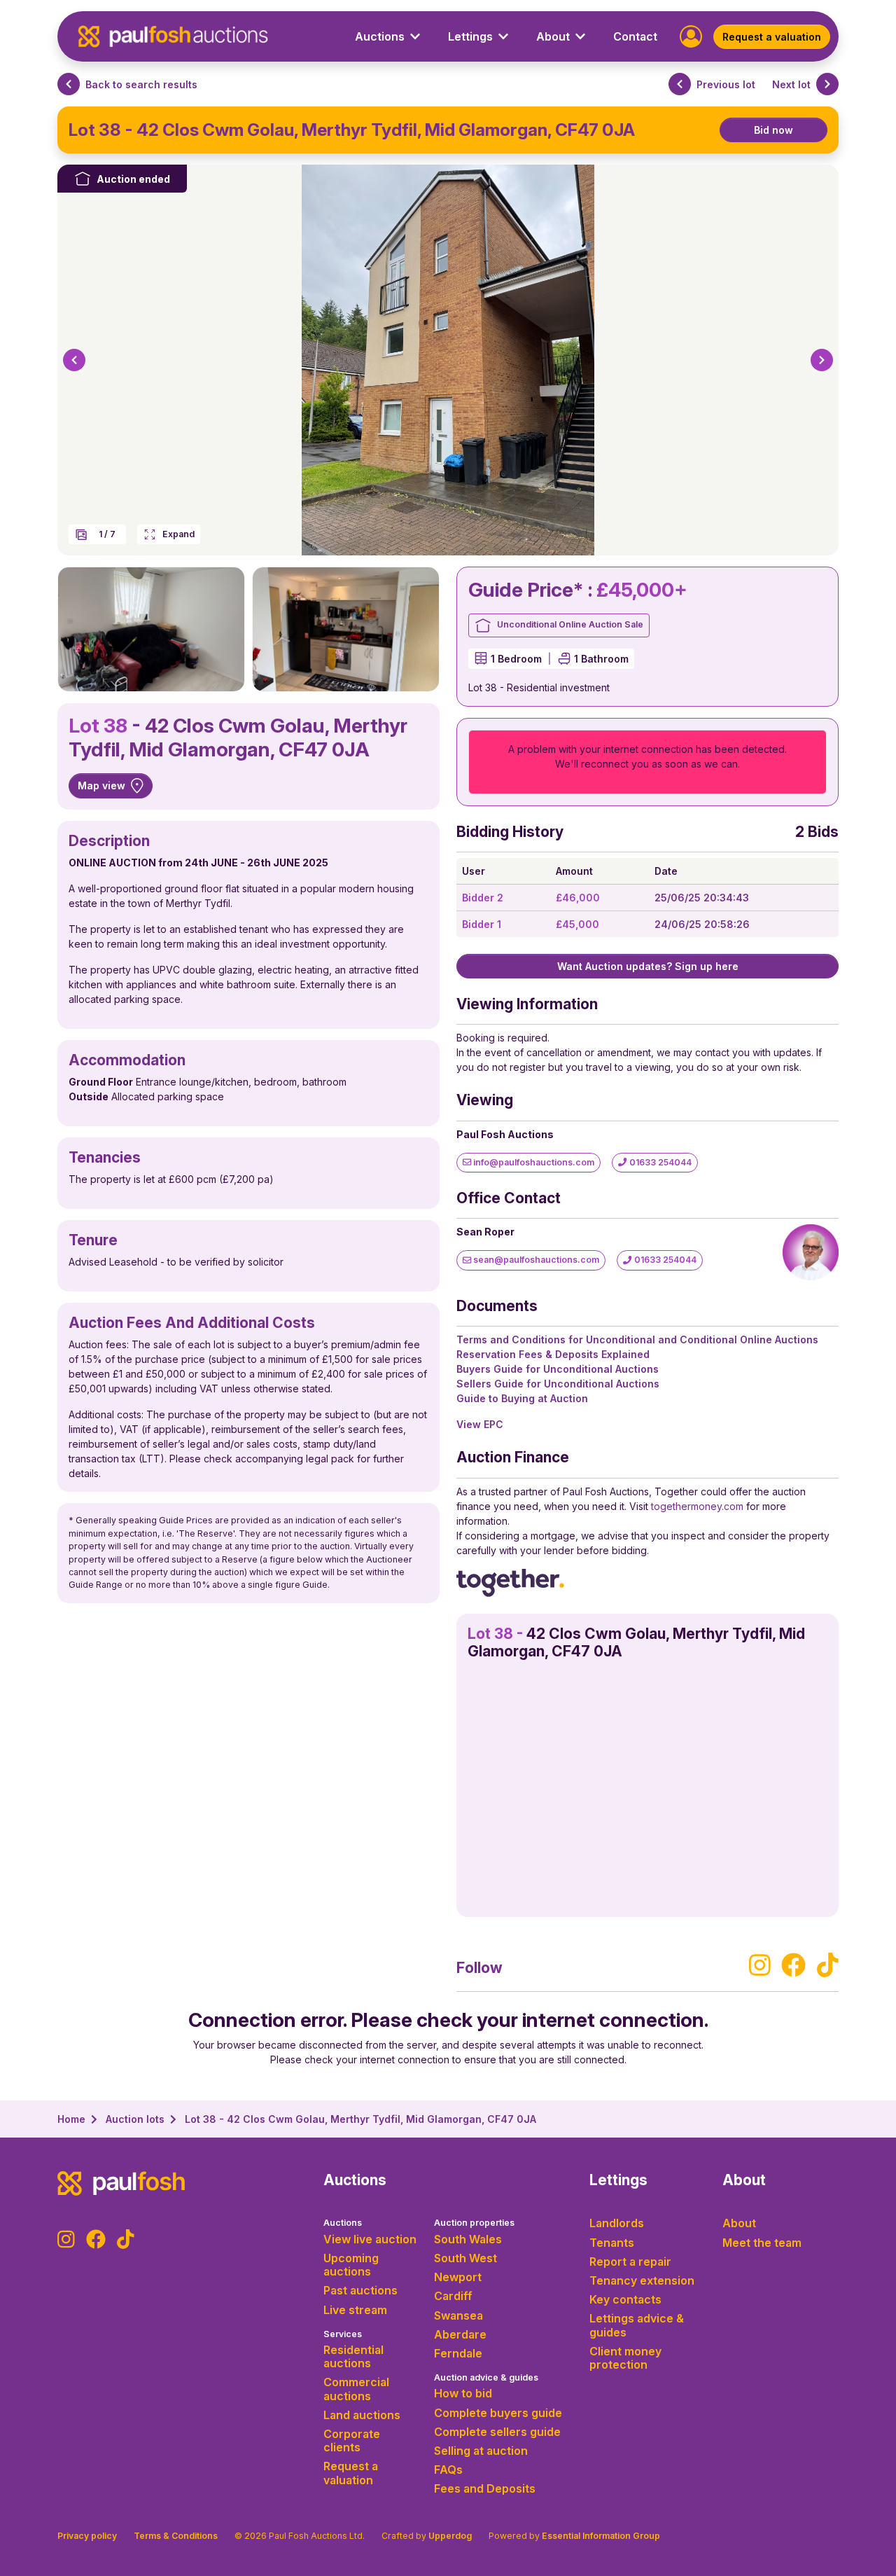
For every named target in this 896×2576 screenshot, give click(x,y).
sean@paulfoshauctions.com (535, 1260)
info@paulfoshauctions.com (533, 1162)
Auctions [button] (380, 36)
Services (343, 2334)
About (739, 2223)
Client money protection (625, 2358)
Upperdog (450, 2536)
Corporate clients (352, 2440)
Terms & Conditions (176, 2536)
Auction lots (135, 2119)
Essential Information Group (601, 2536)
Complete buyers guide (498, 2413)
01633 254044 (659, 1162)
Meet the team (762, 2243)
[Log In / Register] (691, 35)
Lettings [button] (470, 36)
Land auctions (362, 2415)
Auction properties (474, 2223)
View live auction (370, 2239)
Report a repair (630, 2262)
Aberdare (460, 2334)
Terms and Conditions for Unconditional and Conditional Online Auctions (637, 1339)
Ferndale (458, 2353)
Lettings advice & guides (637, 2325)
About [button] (553, 36)
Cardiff (453, 2296)
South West (465, 2258)
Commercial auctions (356, 2389)
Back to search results (141, 84)
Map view (101, 785)
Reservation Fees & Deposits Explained (553, 1354)
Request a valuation (772, 37)
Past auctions (360, 2290)
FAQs (448, 2470)
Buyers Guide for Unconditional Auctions (558, 1369)
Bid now (773, 130)
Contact (635, 36)
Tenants (612, 2243)
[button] (74, 360)
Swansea (458, 2315)
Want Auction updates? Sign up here (648, 966)
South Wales (468, 2239)
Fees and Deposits (485, 2488)
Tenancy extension (642, 2280)
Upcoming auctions (351, 2265)
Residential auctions (353, 2356)
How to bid (463, 2393)
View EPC (480, 1424)
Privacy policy (87, 2536)
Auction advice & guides (486, 2377)
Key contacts (625, 2299)
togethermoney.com (697, 1506)
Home (71, 2119)
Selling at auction (481, 2451)
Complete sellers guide (497, 2432)
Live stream (355, 2310)
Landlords (617, 2223)
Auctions (343, 2223)
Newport (458, 2277)
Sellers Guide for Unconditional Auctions (558, 1384)
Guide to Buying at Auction (522, 1398)
